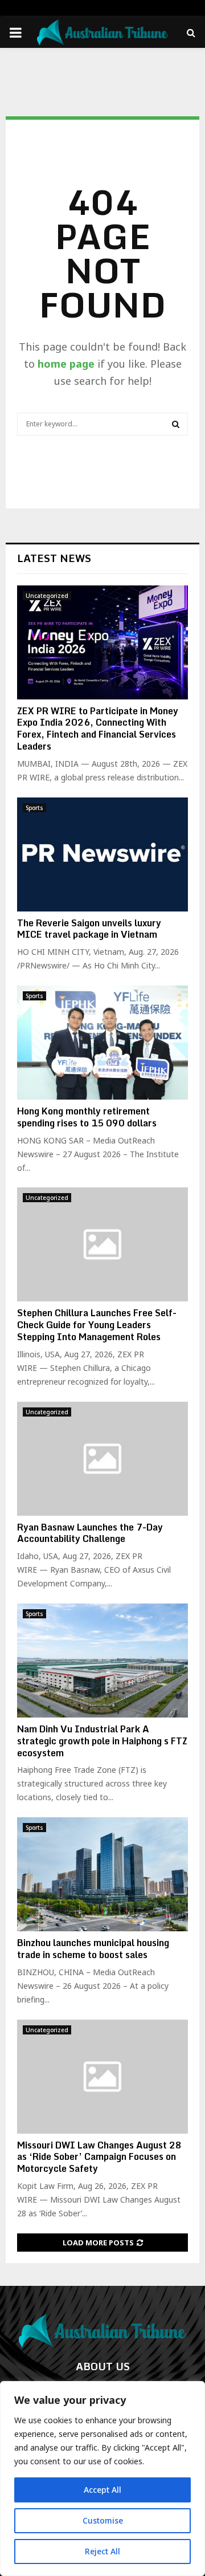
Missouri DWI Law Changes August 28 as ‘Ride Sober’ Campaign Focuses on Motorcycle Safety (99, 2157)
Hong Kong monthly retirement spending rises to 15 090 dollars (87, 1117)
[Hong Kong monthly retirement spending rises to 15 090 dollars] (102, 1043)
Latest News (54, 558)
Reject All (102, 2551)
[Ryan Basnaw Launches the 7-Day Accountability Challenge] (102, 1459)
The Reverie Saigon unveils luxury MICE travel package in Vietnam (89, 929)
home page (66, 364)
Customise (103, 2520)
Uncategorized (47, 596)
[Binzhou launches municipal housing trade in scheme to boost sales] (102, 1874)
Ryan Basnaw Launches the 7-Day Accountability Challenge (90, 1533)
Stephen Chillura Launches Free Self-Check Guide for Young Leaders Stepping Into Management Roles (97, 1325)
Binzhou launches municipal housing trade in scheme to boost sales (93, 1949)
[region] (102, 2479)
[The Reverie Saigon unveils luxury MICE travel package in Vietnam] (102, 854)
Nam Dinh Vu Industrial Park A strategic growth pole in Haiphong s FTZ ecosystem (102, 1741)
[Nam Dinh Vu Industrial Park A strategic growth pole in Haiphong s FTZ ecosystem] (102, 1661)
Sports (34, 808)
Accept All (102, 2490)
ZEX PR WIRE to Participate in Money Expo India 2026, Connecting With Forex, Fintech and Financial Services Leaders (98, 729)
